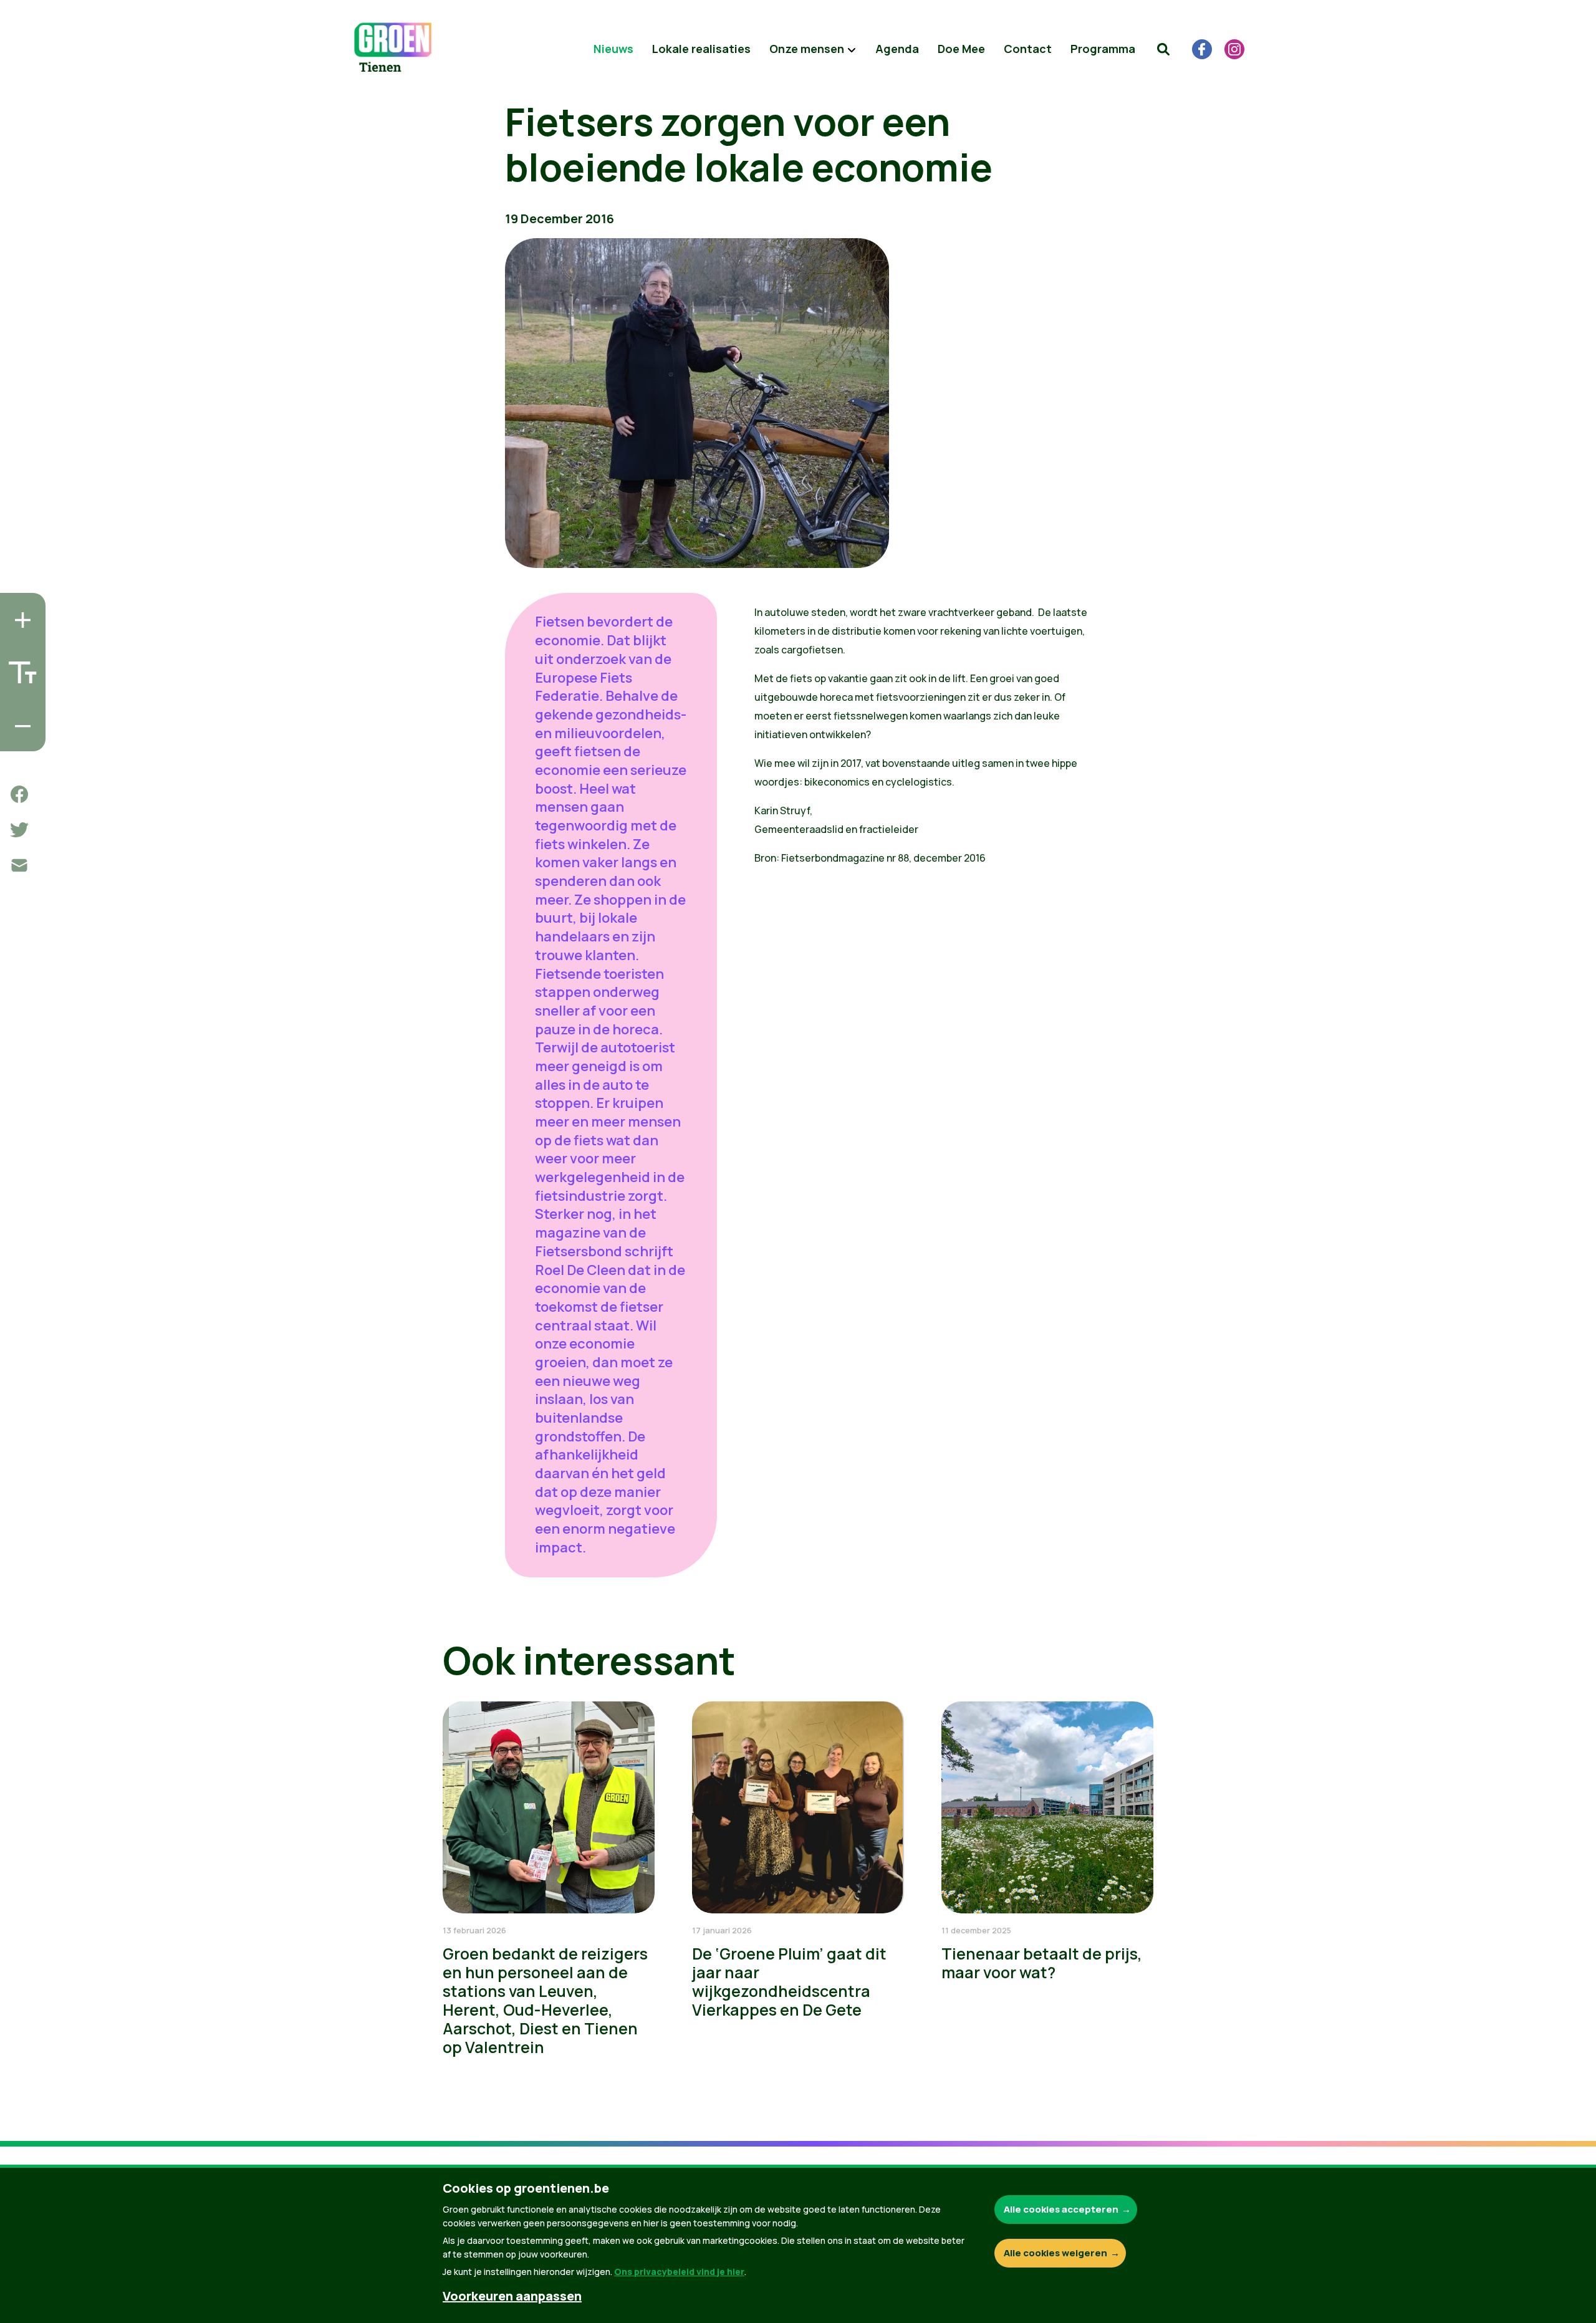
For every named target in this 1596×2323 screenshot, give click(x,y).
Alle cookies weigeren (1055, 2253)
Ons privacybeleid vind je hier (679, 2272)
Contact (1028, 49)
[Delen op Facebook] (19, 794)
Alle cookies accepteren (1061, 2209)
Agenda (897, 49)
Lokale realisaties (701, 49)
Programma (1103, 49)
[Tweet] (19, 830)
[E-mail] (19, 865)
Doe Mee (961, 49)
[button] (1163, 49)
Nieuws (613, 49)
